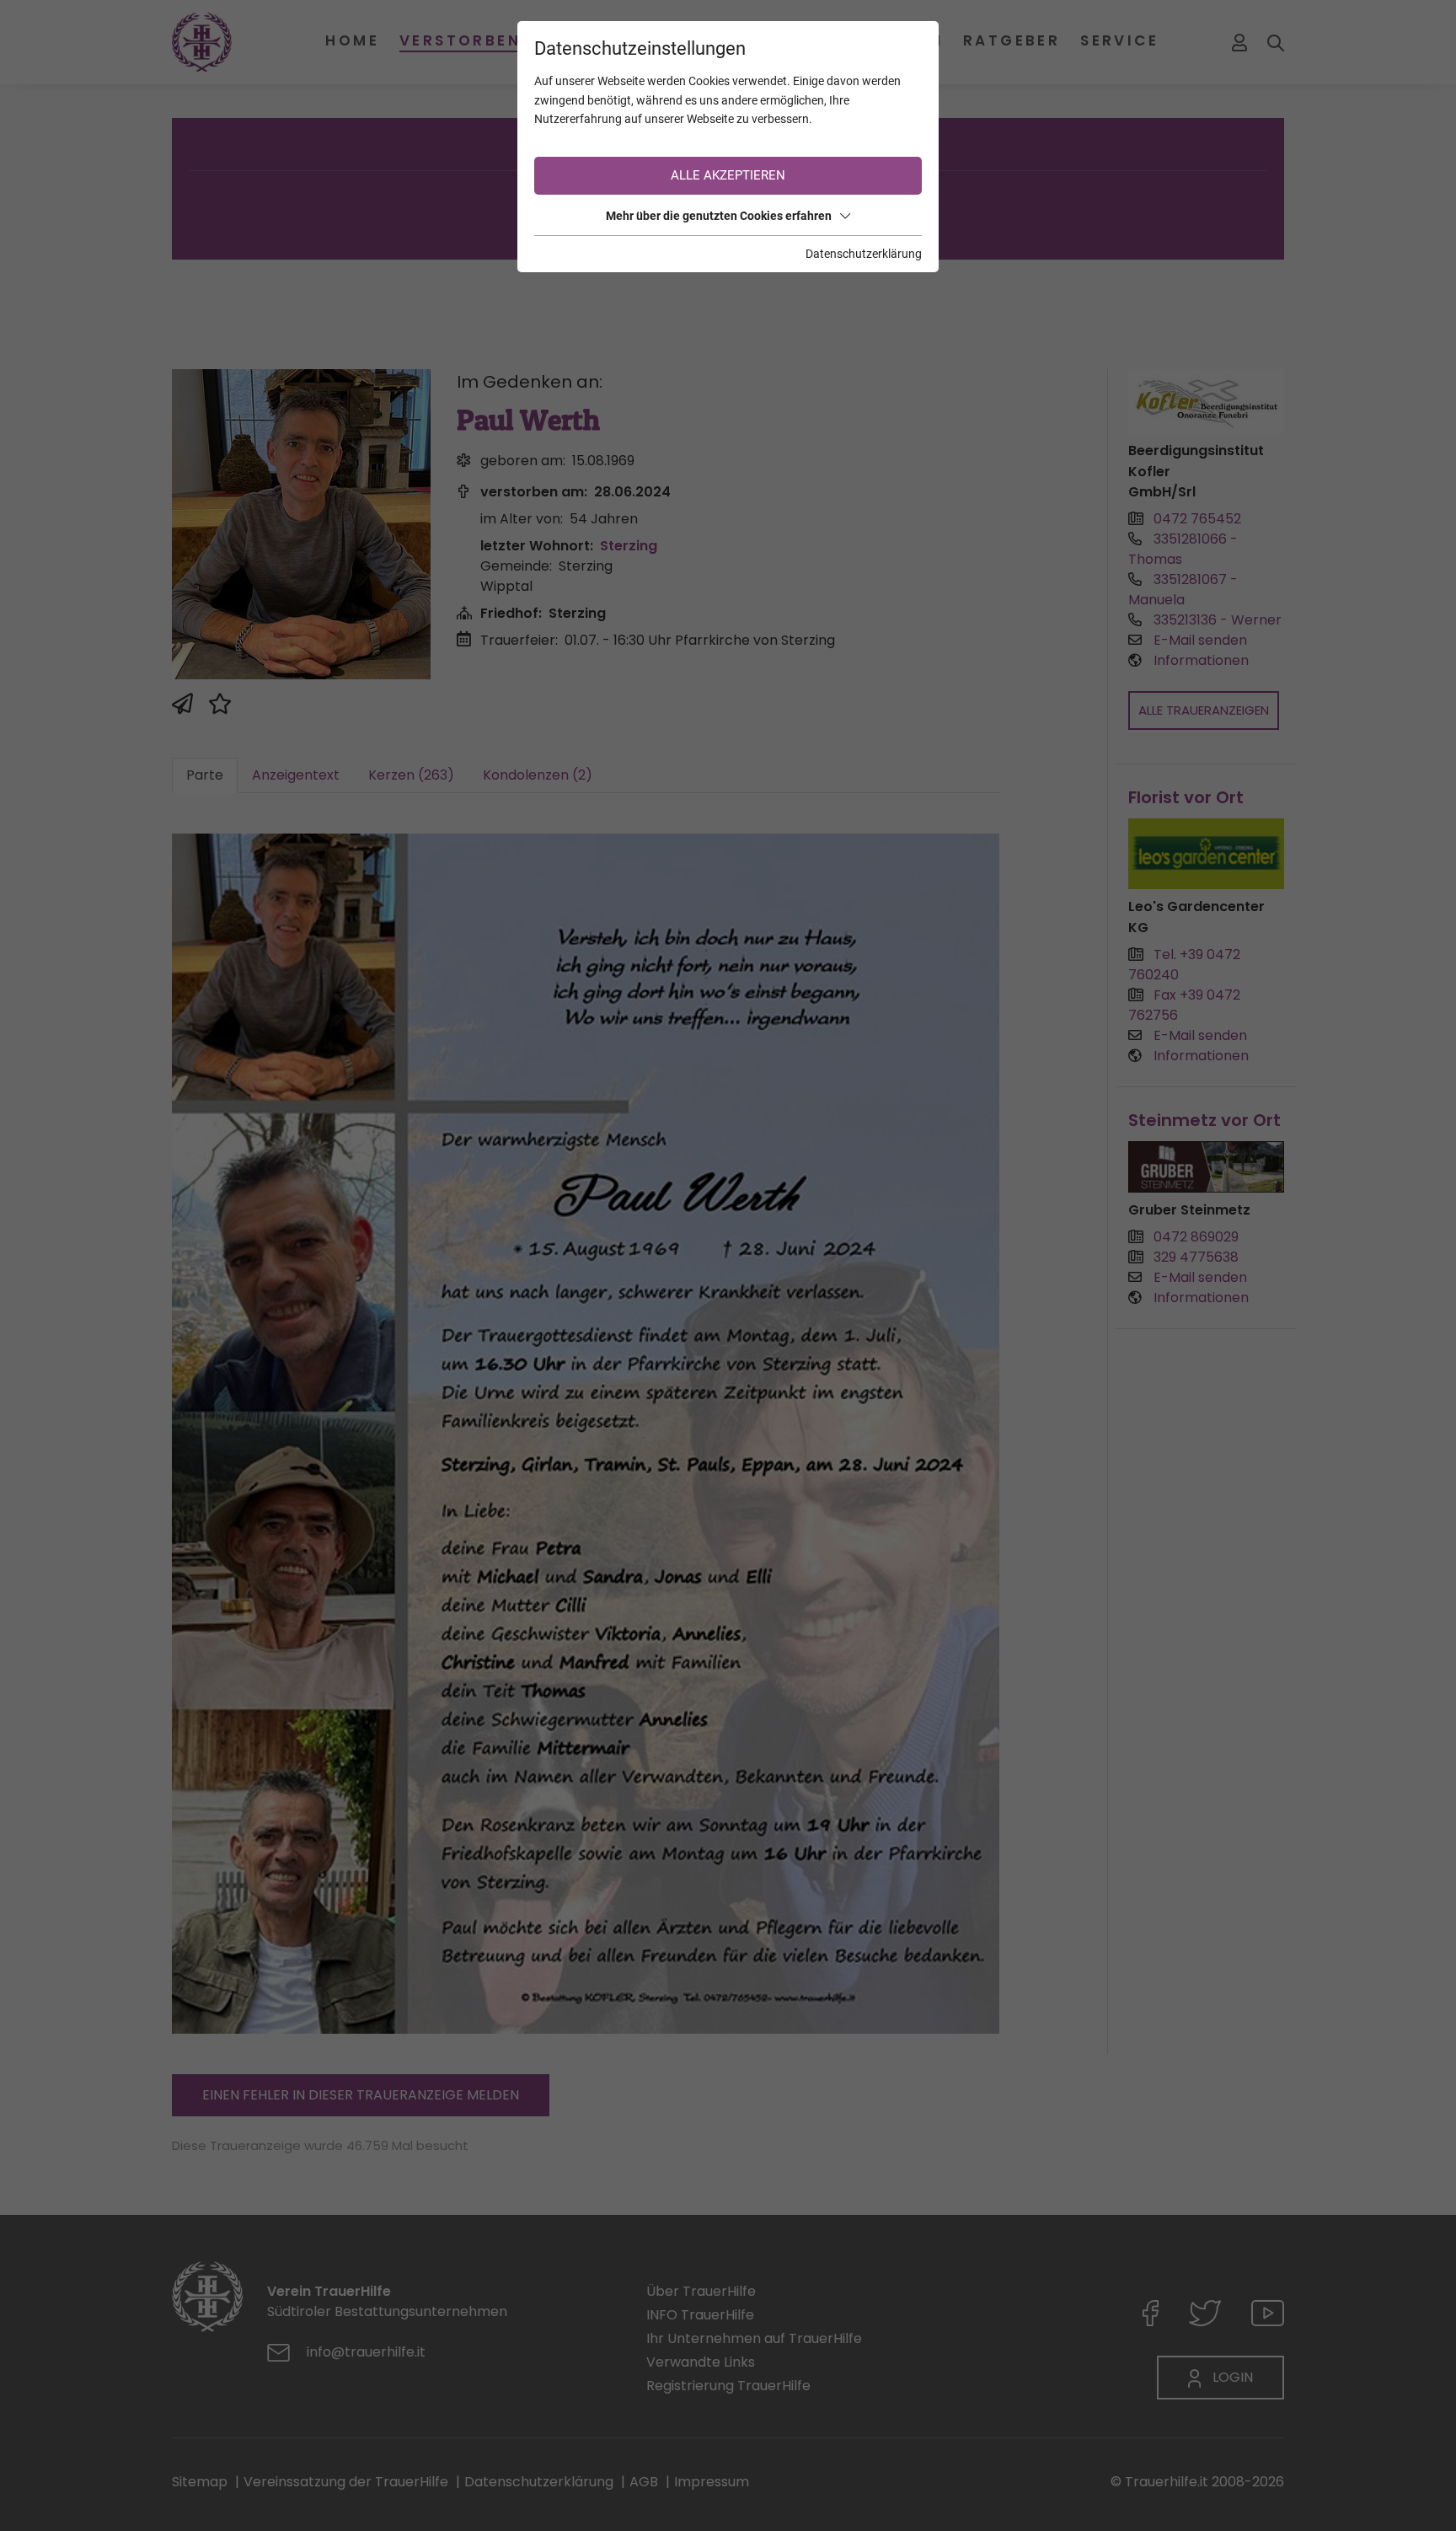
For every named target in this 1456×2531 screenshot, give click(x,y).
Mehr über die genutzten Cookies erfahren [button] (719, 216)
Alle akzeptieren (728, 175)
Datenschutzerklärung (864, 254)
